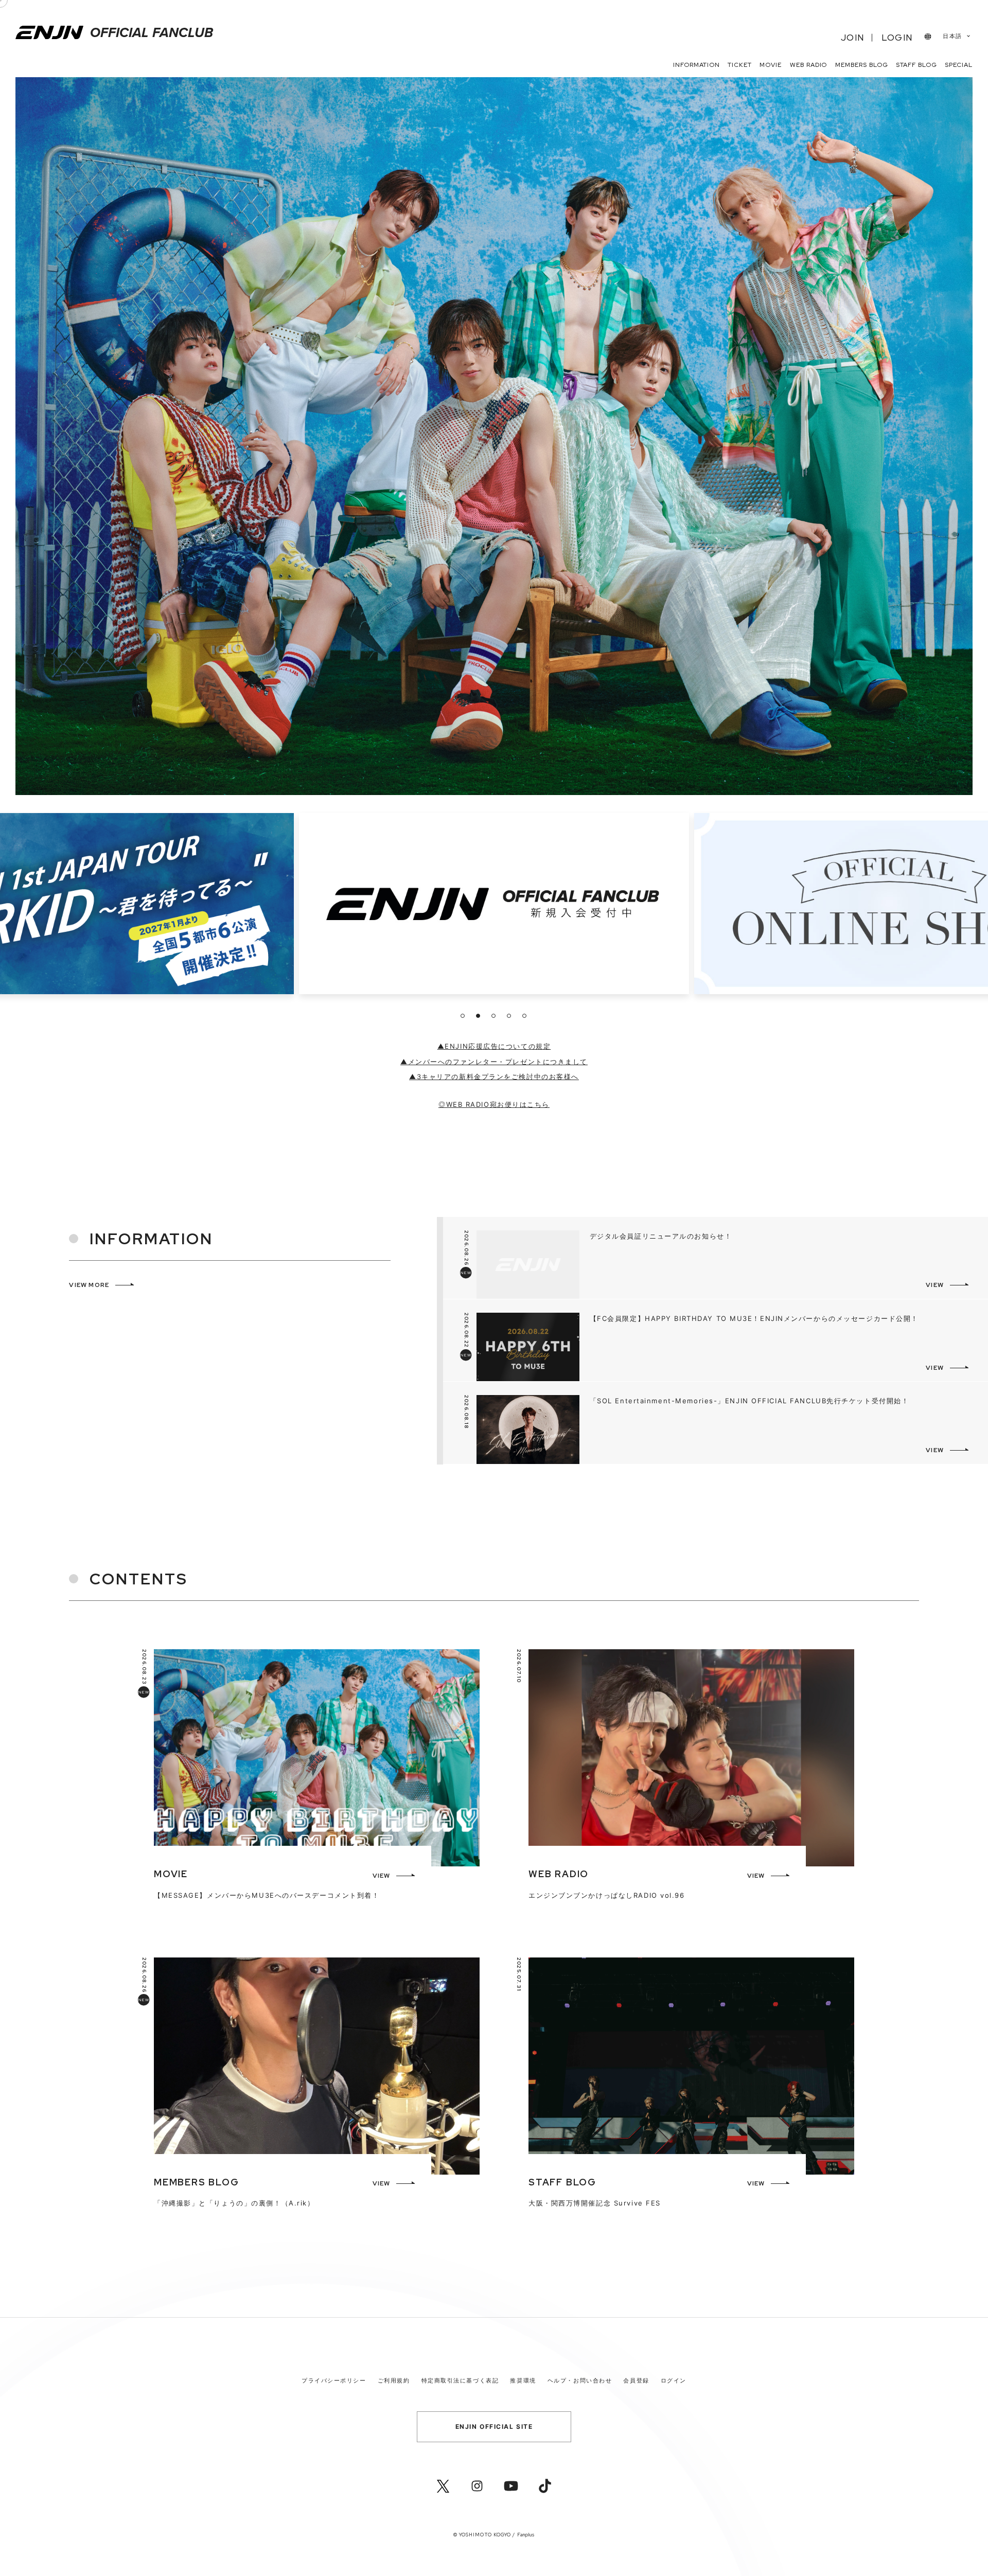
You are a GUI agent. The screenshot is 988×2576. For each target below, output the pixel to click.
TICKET (740, 65)
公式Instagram (477, 2486)
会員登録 (636, 2380)
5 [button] (524, 1016)
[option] (494, 906)
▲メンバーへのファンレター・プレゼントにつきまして (494, 1062)
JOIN (852, 38)
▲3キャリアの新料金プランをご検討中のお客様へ (494, 1077)
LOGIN (897, 38)
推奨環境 (523, 2380)
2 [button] (478, 1016)
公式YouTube (511, 2486)
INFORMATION (696, 65)
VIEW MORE (89, 1285)
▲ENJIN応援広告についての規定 (494, 1046)
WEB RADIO (809, 65)
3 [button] (493, 1016)
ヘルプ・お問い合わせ (580, 2380)
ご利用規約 (394, 2380)
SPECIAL (959, 65)
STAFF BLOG (916, 65)
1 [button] (463, 1016)
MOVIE (771, 65)
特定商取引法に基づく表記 (460, 2380)
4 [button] (509, 1016)
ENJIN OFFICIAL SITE (494, 2427)
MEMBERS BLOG (862, 65)
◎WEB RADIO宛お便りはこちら (494, 1104)
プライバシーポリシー (334, 2380)
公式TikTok (545, 2486)
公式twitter (443, 2486)
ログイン (674, 2380)
